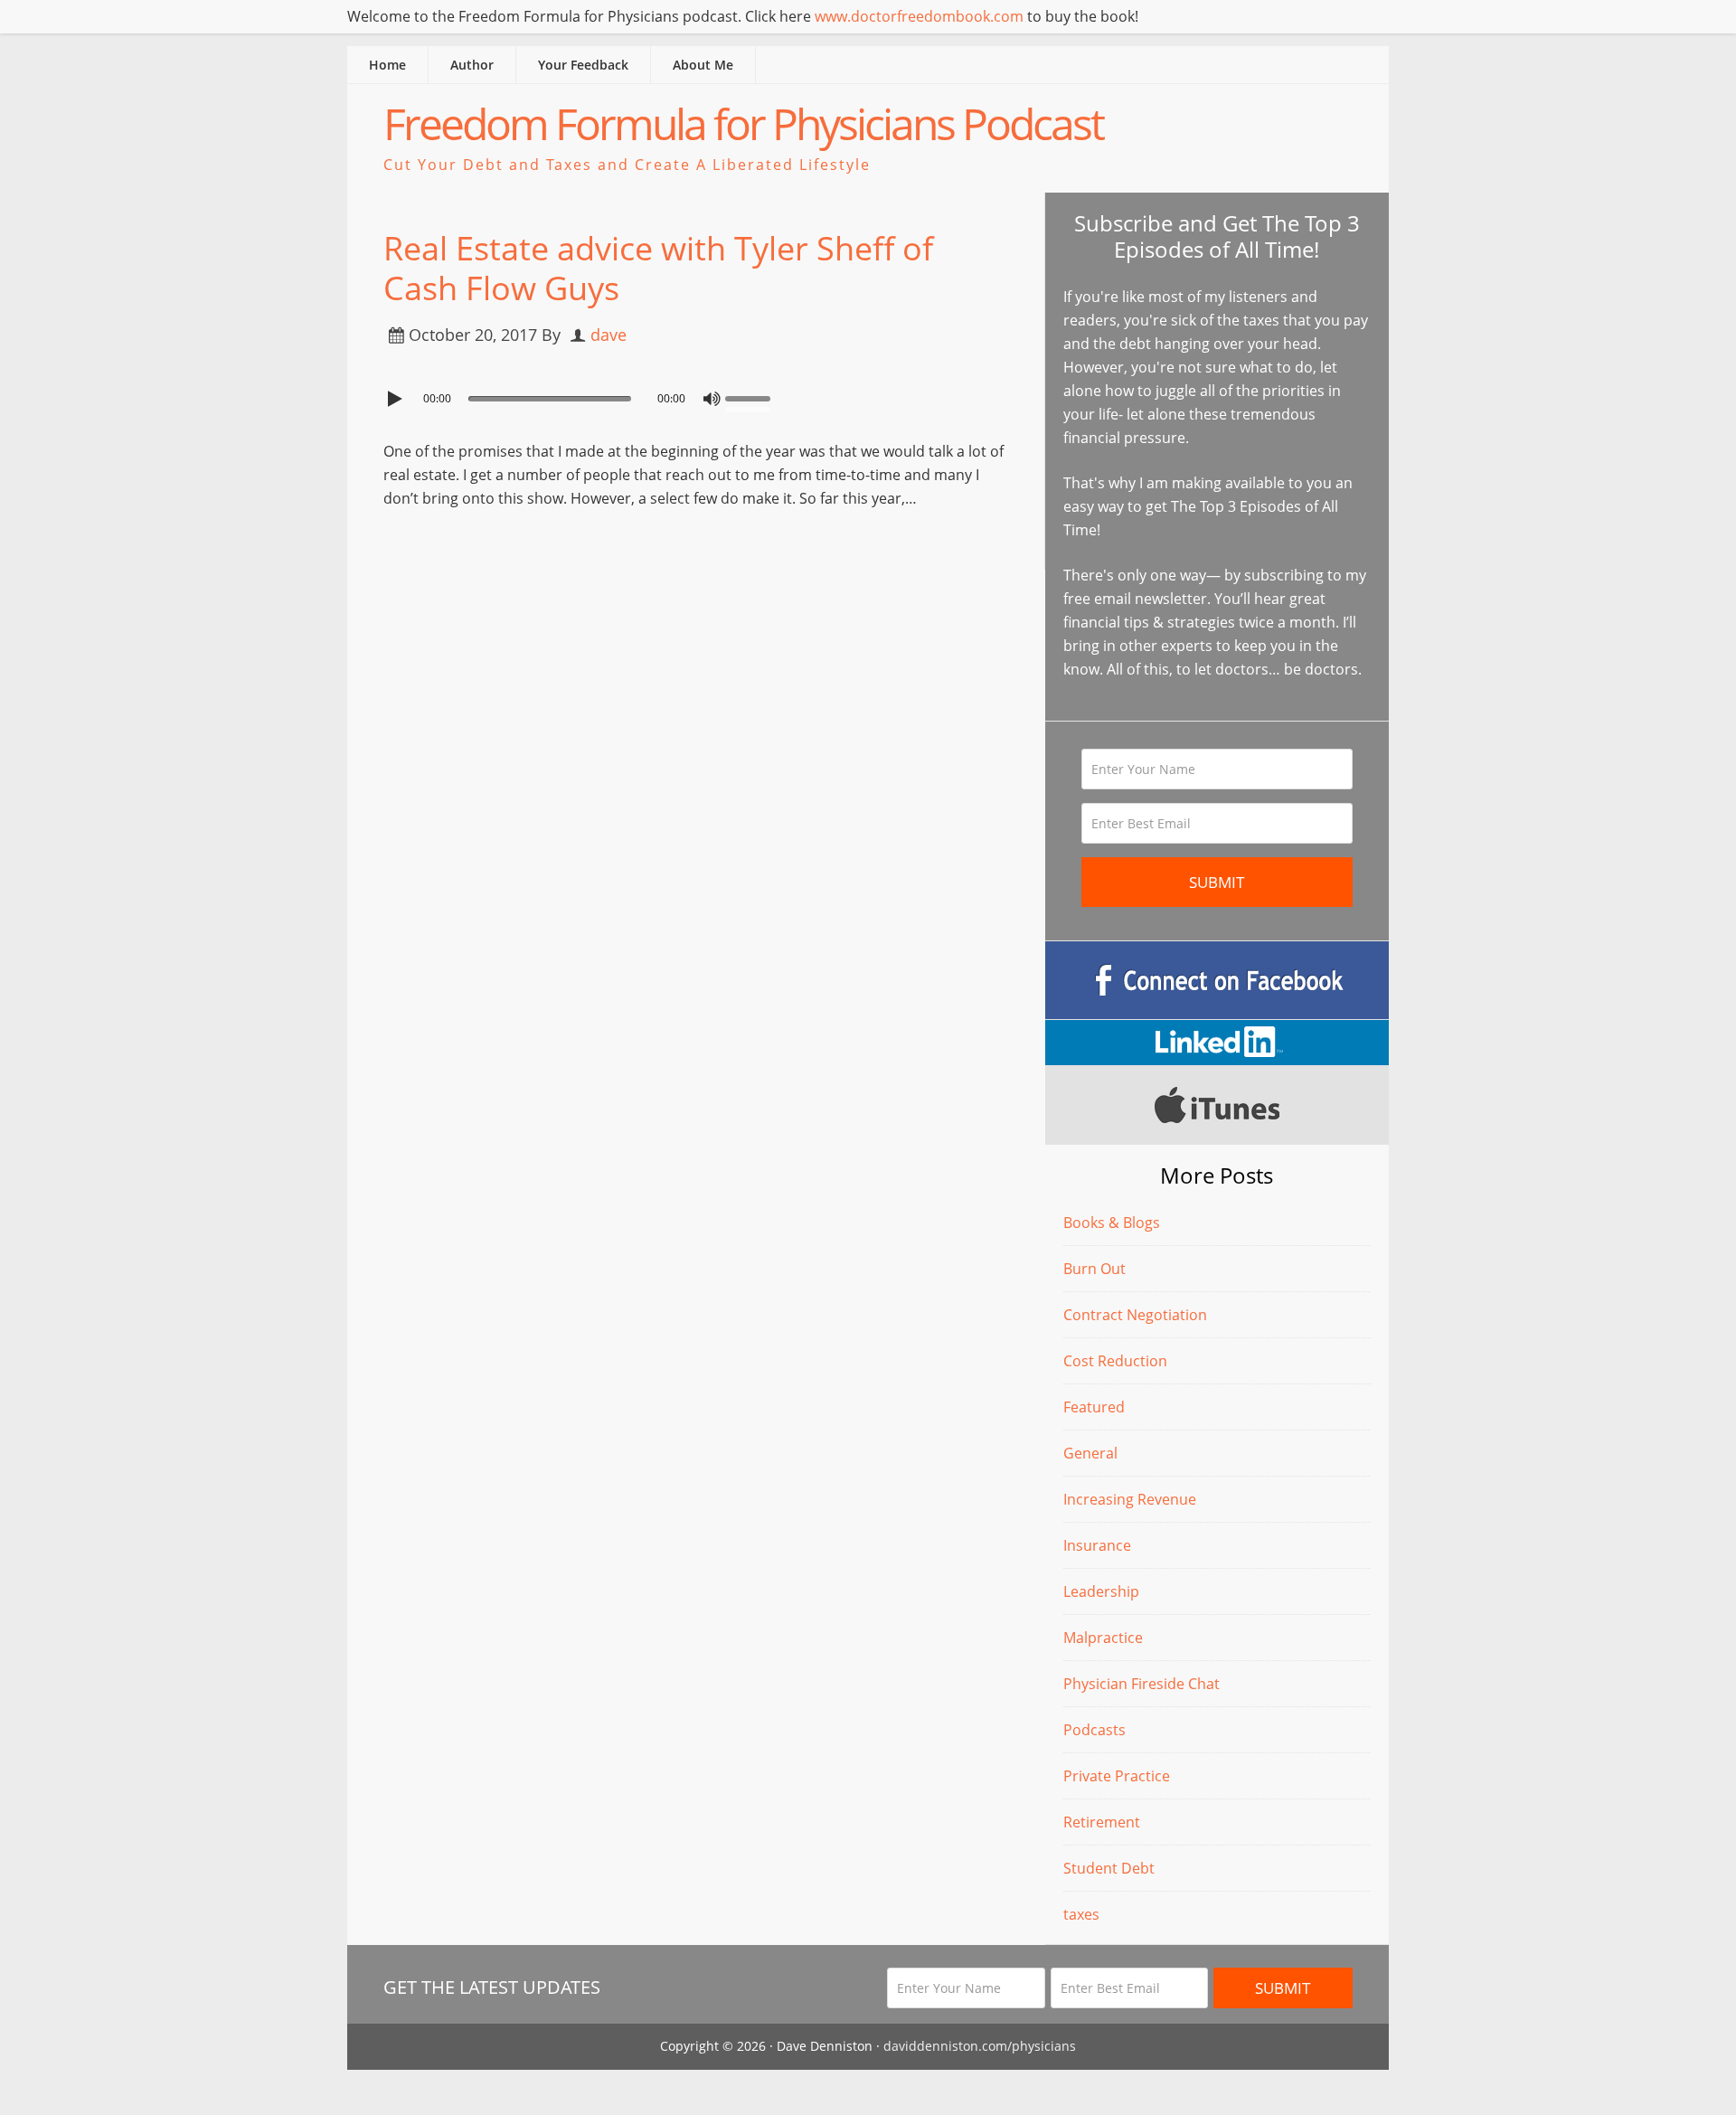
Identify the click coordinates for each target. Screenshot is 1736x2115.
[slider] (752, 397)
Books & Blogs (1112, 1223)
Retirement (1102, 1822)
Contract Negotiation (1135, 1315)
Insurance (1097, 1545)
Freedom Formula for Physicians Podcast (743, 123)
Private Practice (1117, 1776)
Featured (1094, 1407)
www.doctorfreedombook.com (919, 16)
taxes (1081, 1914)
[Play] (397, 399)
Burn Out (1094, 1269)
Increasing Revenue (1130, 1499)
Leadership (1101, 1591)
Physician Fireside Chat (1142, 1684)
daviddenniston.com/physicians (980, 2046)
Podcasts (1094, 1730)
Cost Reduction (1115, 1361)
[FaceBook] (1217, 980)
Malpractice (1103, 1638)
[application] (696, 394)
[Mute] (712, 399)
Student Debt (1109, 1868)
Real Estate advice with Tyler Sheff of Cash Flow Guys (658, 268)
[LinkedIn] (1217, 1043)
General (1090, 1453)
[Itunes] (1217, 1105)
